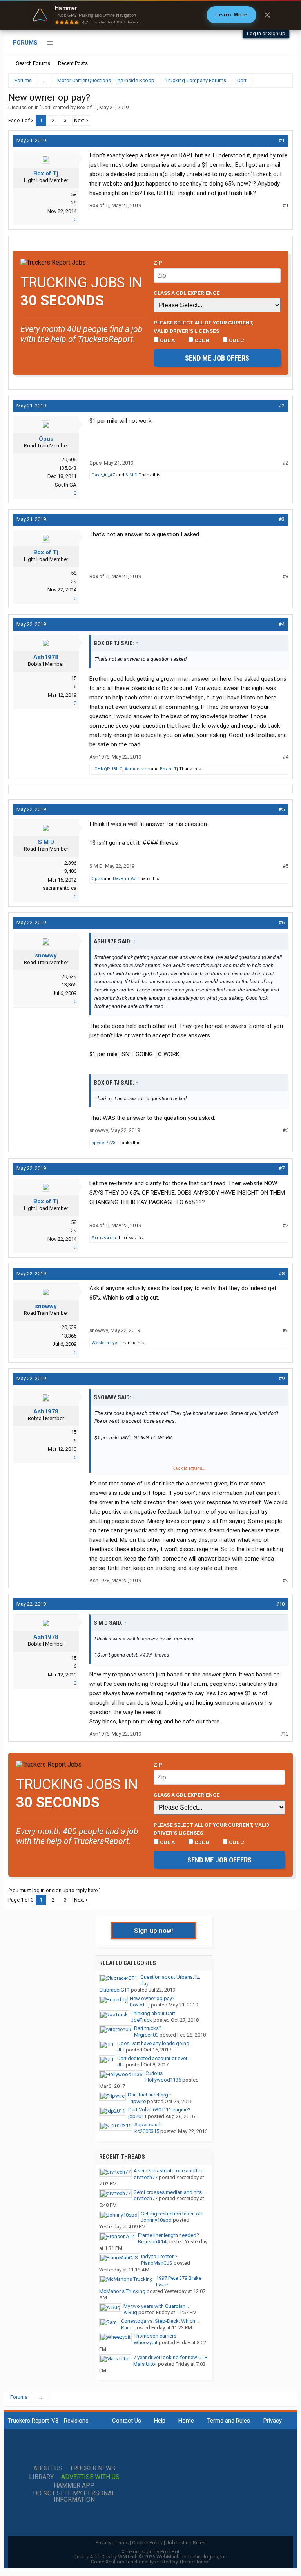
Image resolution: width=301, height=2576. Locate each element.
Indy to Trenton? (159, 2256)
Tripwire (137, 2101)
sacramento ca (60, 888)
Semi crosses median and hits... (170, 2192)
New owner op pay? (152, 1998)
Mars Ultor (145, 2364)
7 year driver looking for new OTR (170, 2357)
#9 (282, 1378)
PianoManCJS (157, 2263)
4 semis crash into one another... (170, 2171)
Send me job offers (217, 358)
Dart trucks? (148, 2028)
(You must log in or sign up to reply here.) (54, 1890)
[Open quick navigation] (281, 80)
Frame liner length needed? (169, 2235)
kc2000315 (147, 2131)
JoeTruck (141, 2020)
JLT (121, 2050)
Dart (46, 107)
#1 (282, 140)
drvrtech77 (146, 2177)
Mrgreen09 (146, 2035)
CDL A (167, 340)
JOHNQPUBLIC (107, 769)
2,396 (70, 863)
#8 (282, 1274)
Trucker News (92, 2468)
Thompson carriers (155, 2336)
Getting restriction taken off (172, 2214)
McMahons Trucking (122, 2291)
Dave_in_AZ (103, 475)
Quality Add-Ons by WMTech (151, 2557)
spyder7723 (103, 1143)
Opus (46, 439)
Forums (25, 43)
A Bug (130, 2312)
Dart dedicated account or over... (154, 2058)
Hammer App (74, 2486)
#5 (282, 809)
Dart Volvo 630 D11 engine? (159, 2110)
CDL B (201, 340)
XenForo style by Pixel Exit (150, 2552)
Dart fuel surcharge (149, 2095)
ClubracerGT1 (114, 1990)
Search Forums (33, 63)
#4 (282, 624)
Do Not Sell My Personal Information (74, 2497)
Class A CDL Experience (187, 293)
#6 (282, 922)
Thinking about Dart (153, 2013)
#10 (280, 1604)
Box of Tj (87, 107)
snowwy (46, 955)
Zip (158, 263)
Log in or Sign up (266, 33)
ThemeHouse (194, 2562)
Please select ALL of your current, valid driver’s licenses (204, 326)
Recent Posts (73, 63)
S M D (131, 475)
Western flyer (105, 1343)
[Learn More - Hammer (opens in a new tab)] (150, 15)
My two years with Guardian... (156, 2306)
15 (74, 678)
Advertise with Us (90, 2477)
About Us (48, 2468)
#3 (282, 519)
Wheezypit (146, 2343)
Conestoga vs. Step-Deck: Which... (160, 2321)
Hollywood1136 (163, 2080)
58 (74, 194)
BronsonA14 (152, 2242)
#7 (282, 1168)
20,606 (69, 459)
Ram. (127, 2328)
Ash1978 (46, 657)
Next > (81, 120)
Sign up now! (154, 1931)
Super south (148, 2124)
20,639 (69, 976)
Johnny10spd (156, 2220)
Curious (154, 2073)
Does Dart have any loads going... (155, 2043)
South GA (66, 485)
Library (41, 2477)
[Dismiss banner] (267, 15)
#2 (282, 406)
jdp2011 (137, 2116)
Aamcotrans (137, 769)
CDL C (236, 340)
